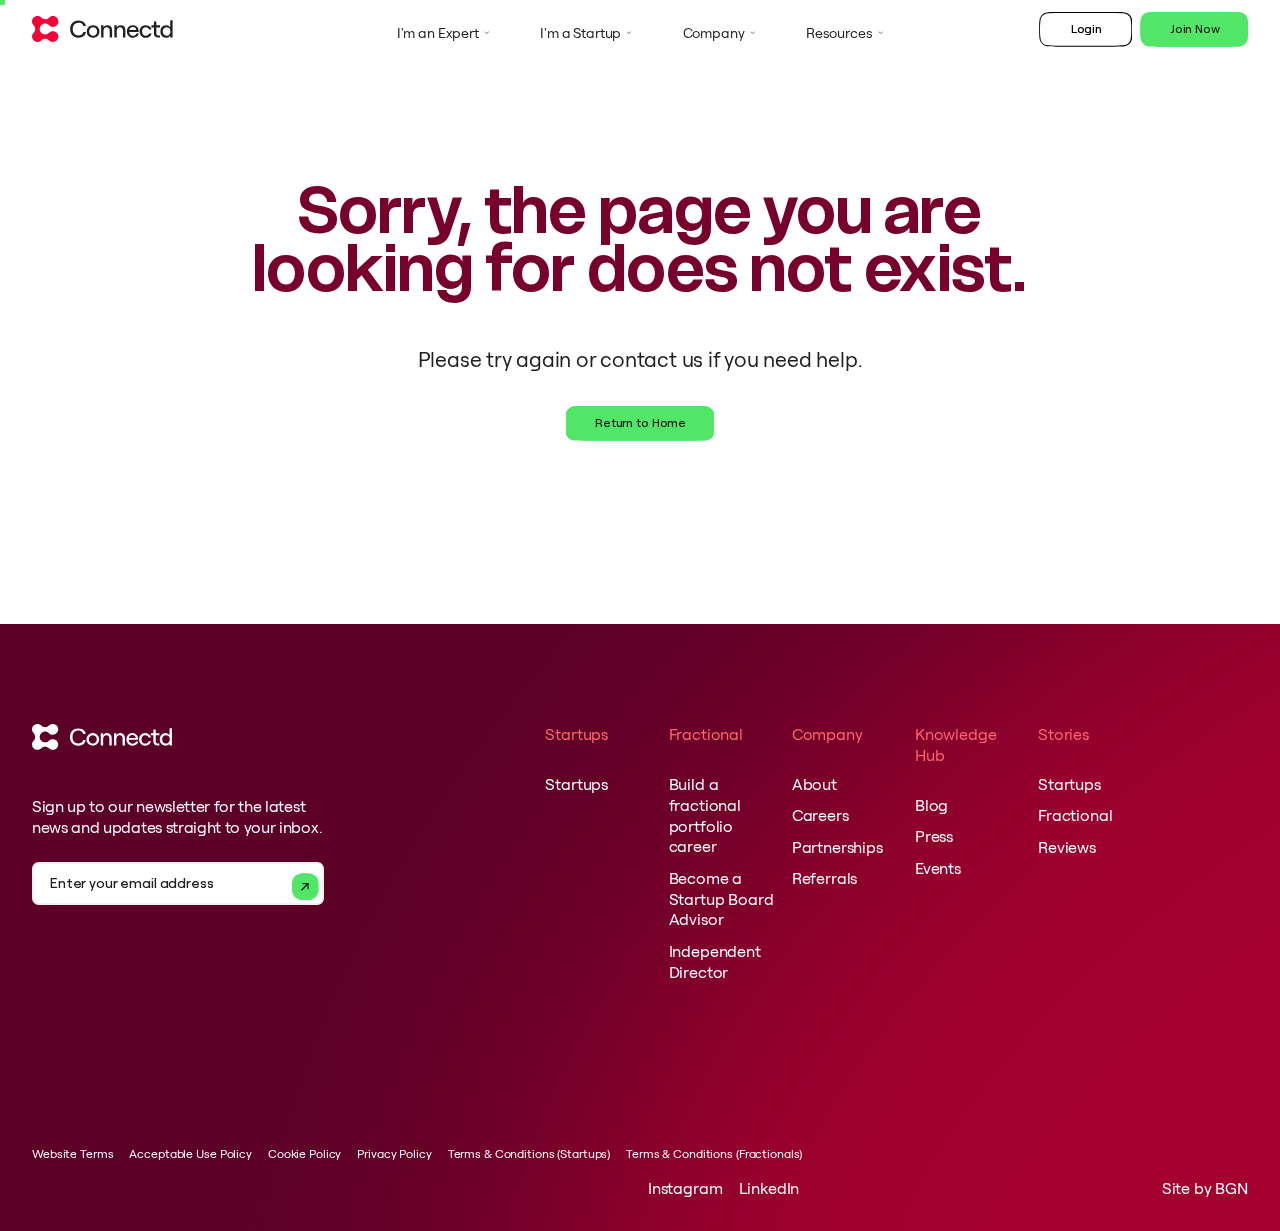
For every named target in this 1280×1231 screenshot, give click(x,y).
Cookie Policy (304, 1153)
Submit (305, 886)
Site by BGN (1205, 1188)
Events (938, 868)
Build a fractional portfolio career (705, 815)
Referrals (825, 878)
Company (714, 33)
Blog (931, 805)
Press (934, 836)
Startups (576, 784)
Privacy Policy (394, 1153)
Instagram (685, 1188)
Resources (839, 33)
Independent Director (715, 961)
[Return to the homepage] (102, 33)
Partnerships (837, 847)
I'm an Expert (438, 33)
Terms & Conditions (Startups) (529, 1153)
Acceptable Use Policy (190, 1153)
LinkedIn (769, 1188)
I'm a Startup (580, 33)
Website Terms (72, 1153)
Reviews (1067, 847)
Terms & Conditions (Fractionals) (714, 1153)
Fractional (1075, 815)
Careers (820, 815)
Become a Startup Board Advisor (721, 899)
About (814, 784)
